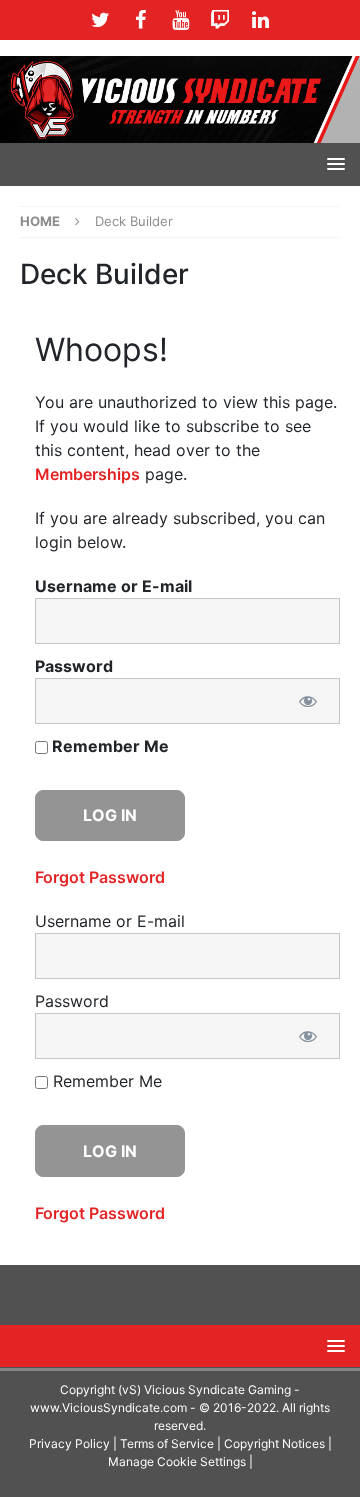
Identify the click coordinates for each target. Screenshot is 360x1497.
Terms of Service (167, 1443)
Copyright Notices (274, 1443)
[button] (332, 163)
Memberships (87, 474)
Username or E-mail (113, 586)
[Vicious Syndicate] (180, 98)
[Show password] (307, 701)
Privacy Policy (69, 1443)
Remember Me (108, 746)
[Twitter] (100, 20)
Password (74, 666)
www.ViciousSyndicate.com (108, 1407)
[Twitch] (220, 20)
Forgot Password (100, 877)
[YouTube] (180, 20)
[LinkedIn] (260, 20)
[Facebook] (140, 20)
